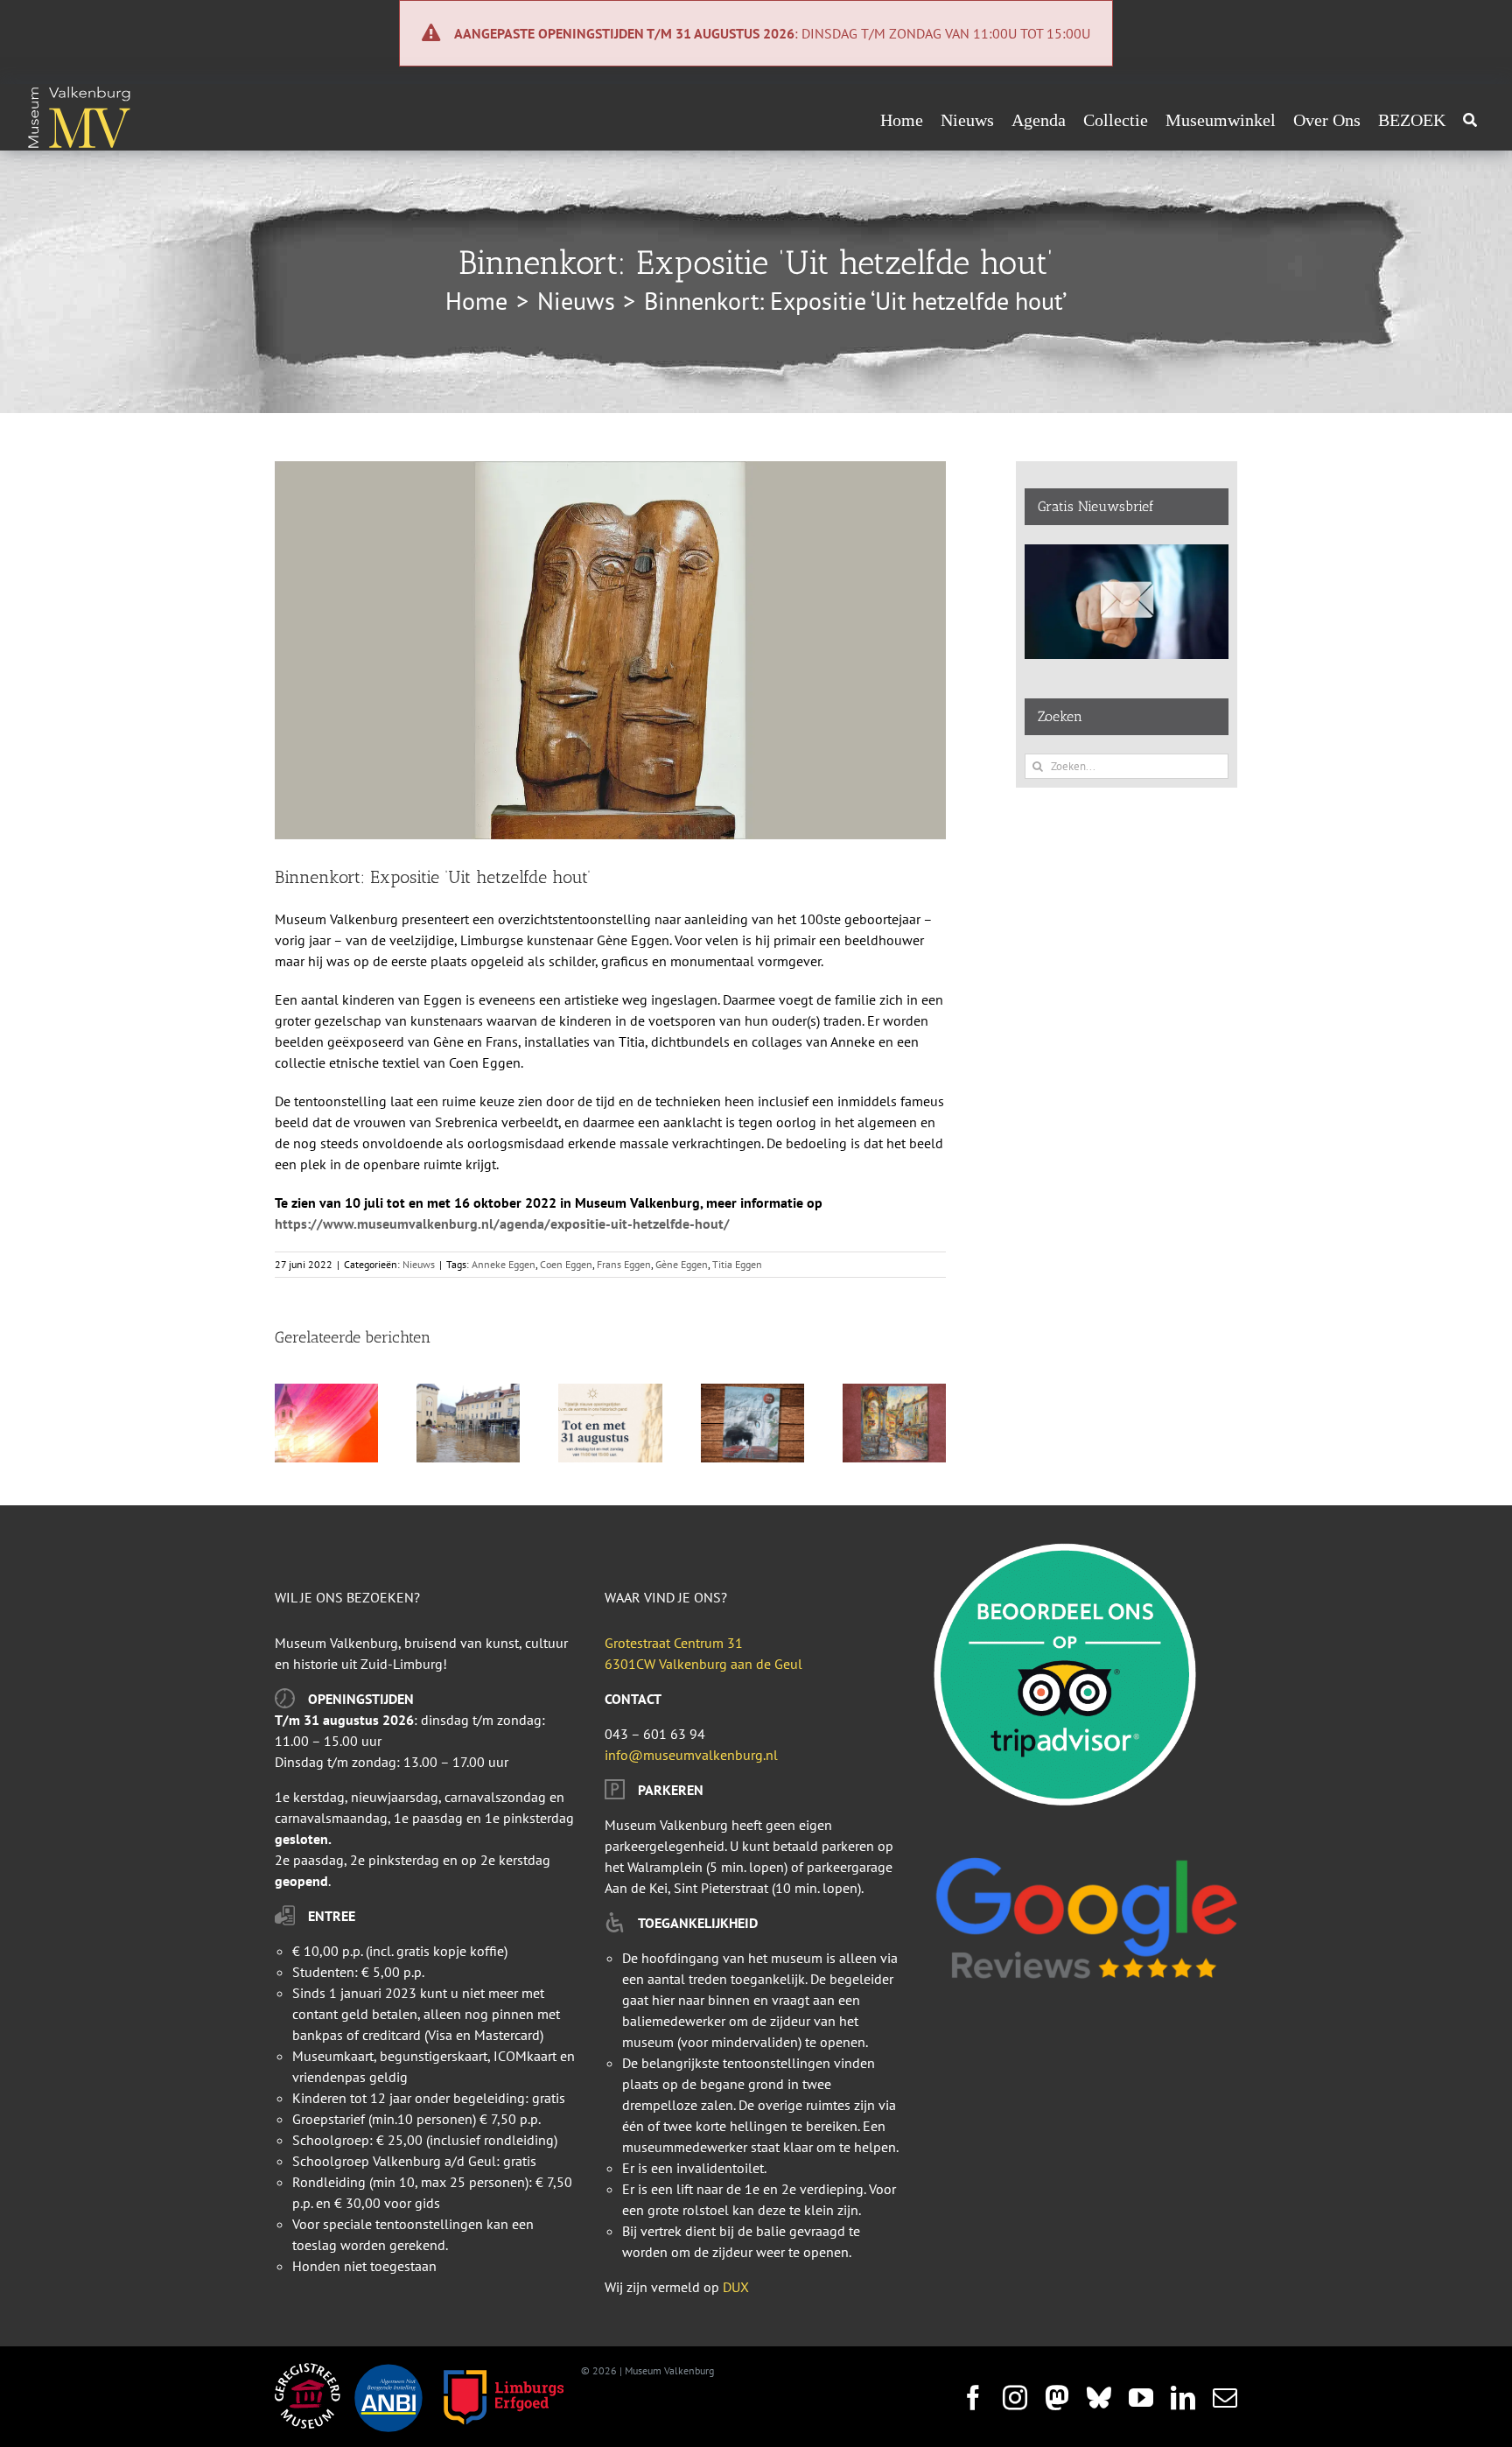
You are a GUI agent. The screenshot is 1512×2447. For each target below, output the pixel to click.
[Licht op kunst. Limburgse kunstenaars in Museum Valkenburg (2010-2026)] (326, 1392)
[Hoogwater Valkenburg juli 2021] (468, 1392)
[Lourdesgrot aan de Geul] (752, 1392)
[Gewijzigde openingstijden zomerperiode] (610, 1392)
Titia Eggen (737, 1264)
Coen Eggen (566, 1264)
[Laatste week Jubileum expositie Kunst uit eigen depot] (894, 1392)
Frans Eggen (624, 1264)
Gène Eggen (682, 1264)
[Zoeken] (1470, 120)
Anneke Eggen (504, 1264)
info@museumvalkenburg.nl (691, 1755)
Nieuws (419, 1264)
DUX (736, 2287)
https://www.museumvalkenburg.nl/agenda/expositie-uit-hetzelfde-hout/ (502, 1223)
